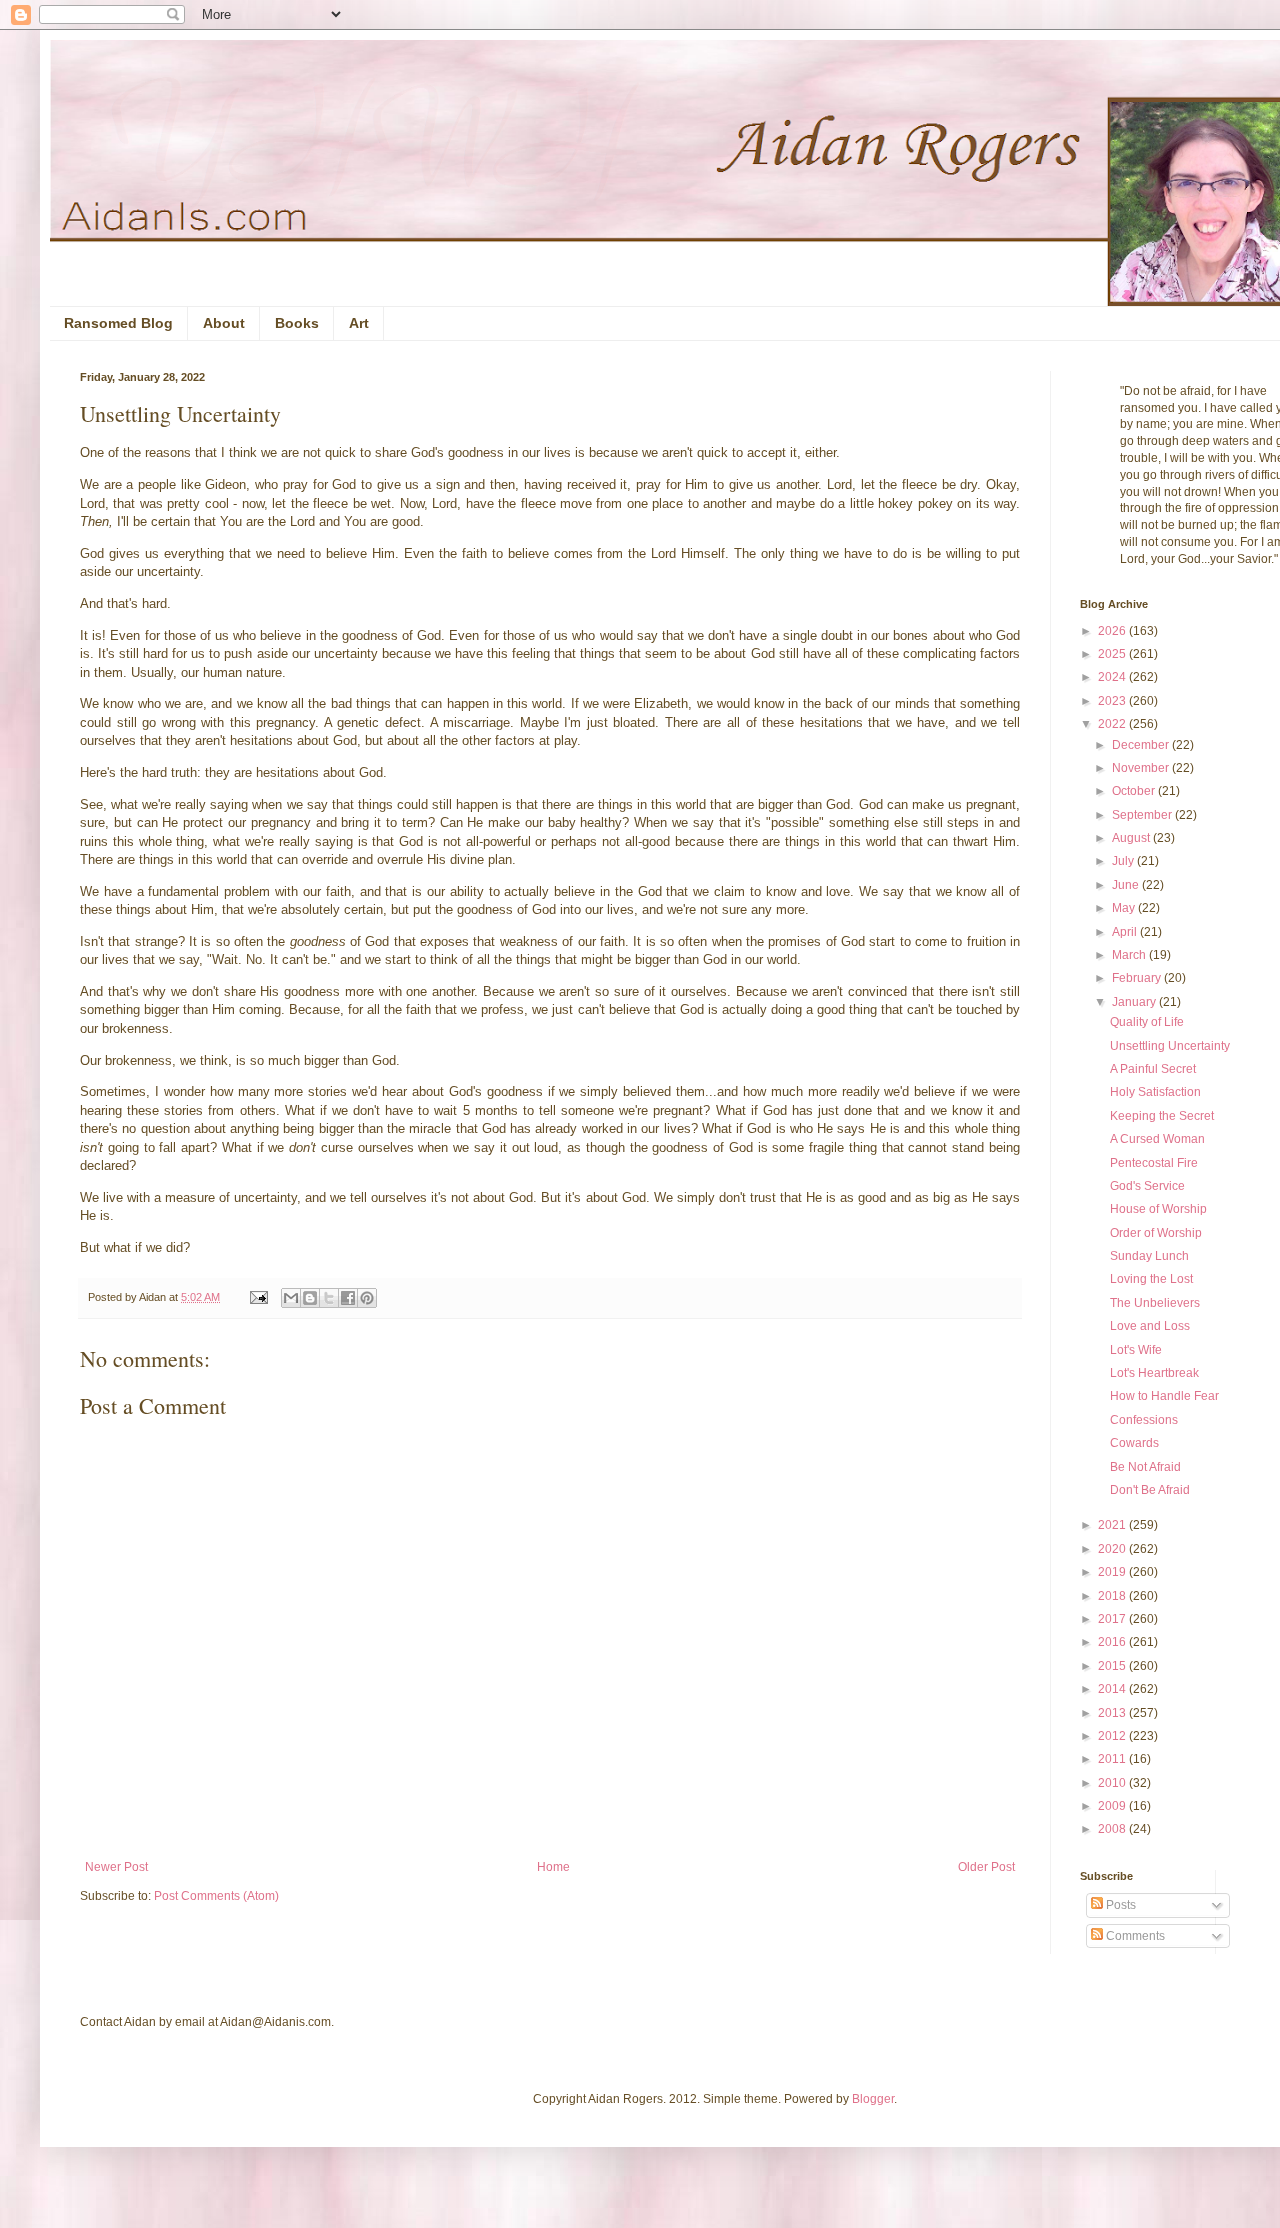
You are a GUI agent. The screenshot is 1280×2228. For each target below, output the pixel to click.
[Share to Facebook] (348, 1298)
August (1132, 838)
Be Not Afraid (1145, 1467)
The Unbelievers (1155, 1303)
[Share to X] (329, 1298)
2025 (1113, 654)
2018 (1113, 1596)
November (1142, 768)
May (1125, 908)
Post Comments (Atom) (216, 1896)
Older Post (986, 1867)
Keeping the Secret (1162, 1116)
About (224, 323)
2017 (1113, 1619)
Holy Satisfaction (1155, 1092)
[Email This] (291, 1298)
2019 (1113, 1572)
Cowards (1134, 1443)
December (1142, 745)
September (1143, 815)
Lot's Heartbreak (1154, 1373)
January (1135, 1002)
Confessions (1144, 1420)
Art (359, 323)
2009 (1113, 1806)
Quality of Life (1147, 1022)
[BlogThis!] (310, 1298)
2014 (1113, 1689)
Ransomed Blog (118, 323)
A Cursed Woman (1157, 1139)
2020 (1113, 1549)
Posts (1119, 1905)
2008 (1113, 1829)
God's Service (1147, 1186)
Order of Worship (1156, 1233)
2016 (1113, 1642)
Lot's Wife (1136, 1350)
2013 (1113, 1713)
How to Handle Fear (1164, 1396)
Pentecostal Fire (1154, 1163)
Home (553, 1867)
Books (297, 323)
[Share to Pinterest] (367, 1298)
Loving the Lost (1151, 1279)
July (1124, 861)
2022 (1113, 724)
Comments (1134, 1936)
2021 (1113, 1525)
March (1130, 955)
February (1138, 978)
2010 (1113, 1783)
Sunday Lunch (1149, 1256)
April (1126, 932)
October (1135, 791)
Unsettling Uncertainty (1170, 1046)
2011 (1113, 1759)
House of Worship (1158, 1209)
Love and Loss (1150, 1326)
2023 (1113, 701)
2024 (1113, 677)
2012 (1113, 1736)
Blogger (873, 2099)
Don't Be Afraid (1150, 1490)
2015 (1113, 1666)
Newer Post (116, 1867)
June (1127, 885)
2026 (1113, 631)
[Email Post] (258, 1297)
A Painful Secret (1153, 1069)
